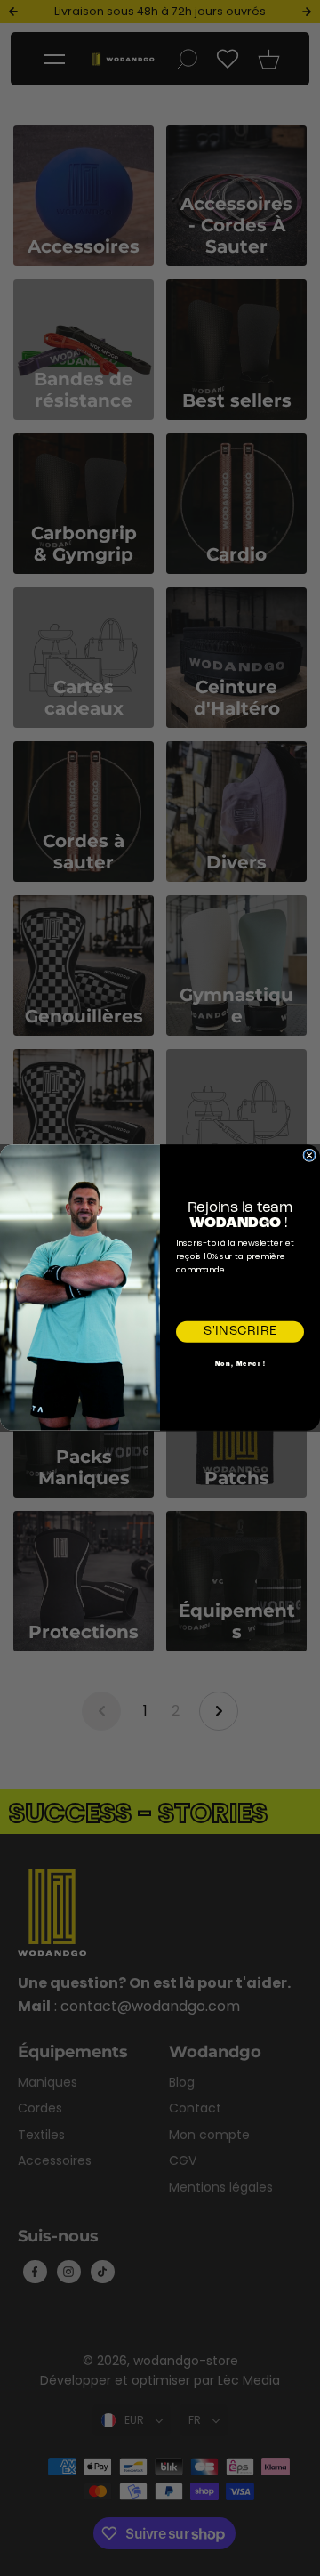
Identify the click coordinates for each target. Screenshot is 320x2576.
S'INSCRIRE (240, 1332)
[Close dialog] (309, 1156)
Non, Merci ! (240, 1365)
